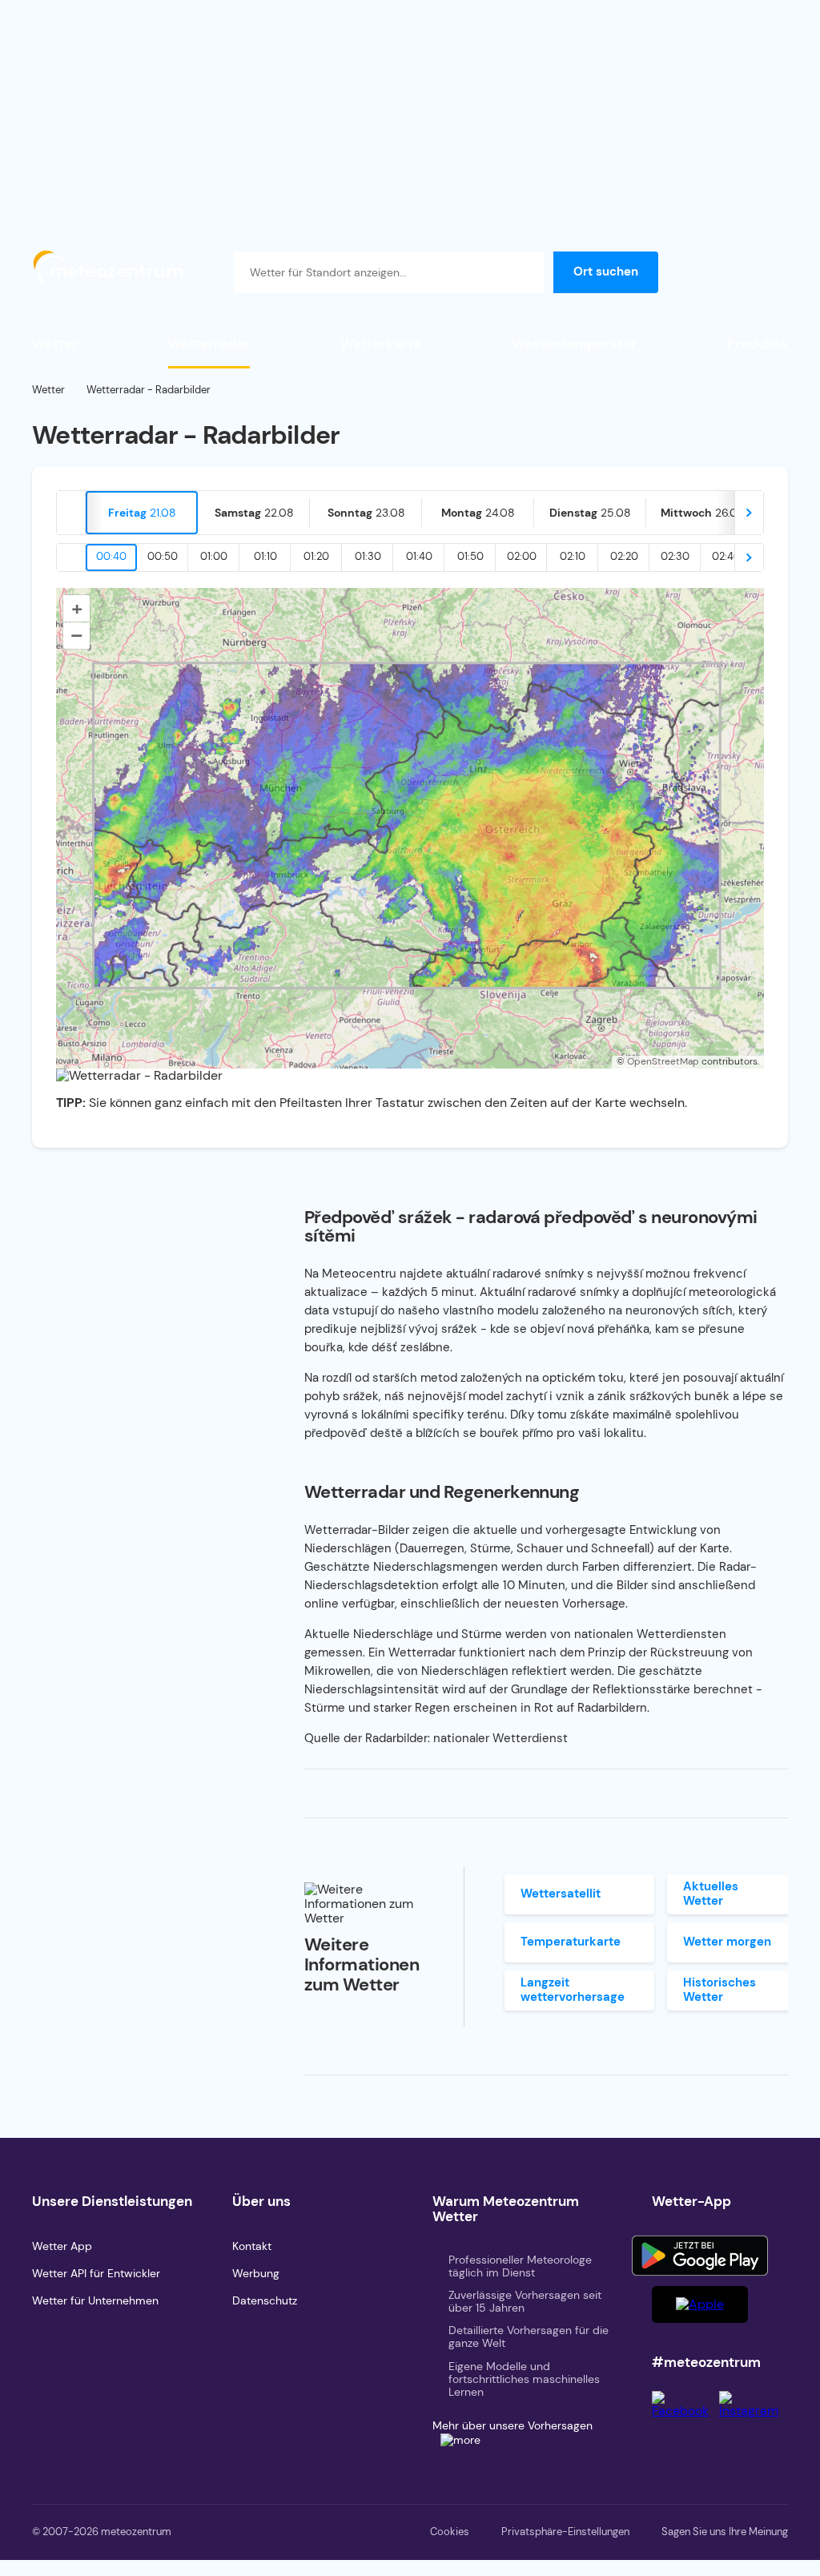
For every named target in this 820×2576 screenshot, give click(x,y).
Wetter (55, 344)
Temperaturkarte (571, 1942)
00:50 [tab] (163, 556)
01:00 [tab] (214, 556)
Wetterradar (209, 344)
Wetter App (62, 2246)
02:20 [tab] (624, 556)
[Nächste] (749, 513)
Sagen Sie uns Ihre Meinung (725, 2532)
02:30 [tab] (675, 556)
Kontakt (252, 2246)
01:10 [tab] (265, 556)
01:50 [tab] (470, 556)
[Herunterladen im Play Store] (700, 2256)
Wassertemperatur (574, 344)
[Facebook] (685, 2411)
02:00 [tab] (522, 556)
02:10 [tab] (573, 556)
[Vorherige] (71, 513)
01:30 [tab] (368, 556)
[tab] (142, 513)
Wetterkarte (381, 344)
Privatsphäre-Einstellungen (565, 2532)
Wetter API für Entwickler (96, 2273)
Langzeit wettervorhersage (573, 1989)
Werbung (256, 2273)
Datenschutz (265, 2300)
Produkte (757, 344)
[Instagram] (754, 2411)
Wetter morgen (727, 1942)
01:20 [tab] (316, 556)
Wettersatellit (561, 1894)
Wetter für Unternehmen (95, 2300)
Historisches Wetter (720, 1989)
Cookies (450, 2532)
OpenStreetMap (663, 1061)
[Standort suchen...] (524, 272)
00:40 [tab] (111, 556)
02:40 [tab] (726, 556)
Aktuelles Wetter (711, 1893)
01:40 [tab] (419, 556)
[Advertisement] (410, 112)
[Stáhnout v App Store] (700, 2304)
